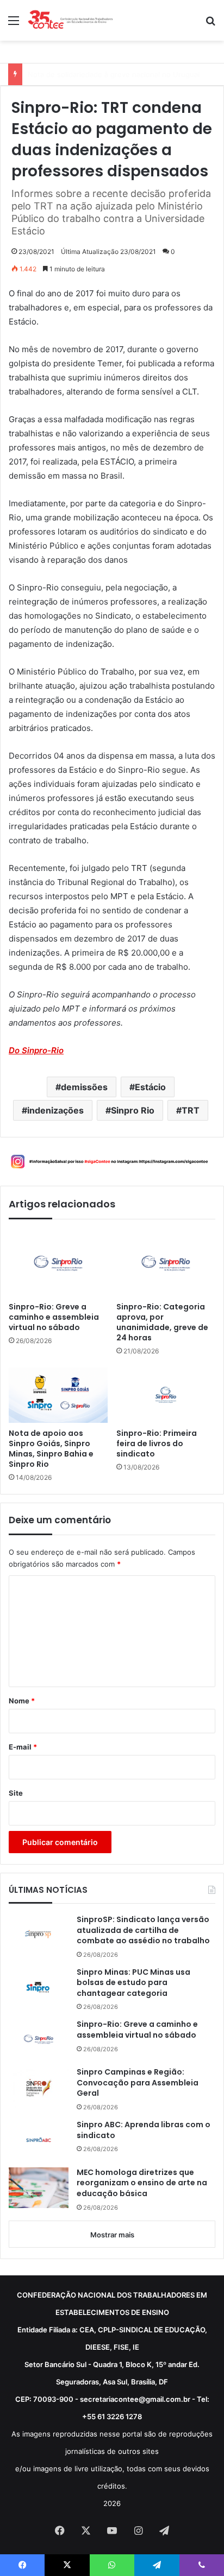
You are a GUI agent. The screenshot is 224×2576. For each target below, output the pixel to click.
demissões (84, 1087)
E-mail (23, 1747)
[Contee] (71, 20)
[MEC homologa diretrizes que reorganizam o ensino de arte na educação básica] (39, 2188)
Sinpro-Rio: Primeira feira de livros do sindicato (157, 1444)
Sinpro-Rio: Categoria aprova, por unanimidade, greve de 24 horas (162, 1322)
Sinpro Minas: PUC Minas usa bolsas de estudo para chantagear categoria (133, 1983)
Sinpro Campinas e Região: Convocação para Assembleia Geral (138, 2083)
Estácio (150, 1087)
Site (16, 1793)
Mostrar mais (112, 2235)
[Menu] (14, 24)
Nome (22, 1701)
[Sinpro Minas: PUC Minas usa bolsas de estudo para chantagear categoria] (39, 1987)
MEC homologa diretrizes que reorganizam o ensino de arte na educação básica (142, 2183)
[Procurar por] (210, 24)
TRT (191, 1110)
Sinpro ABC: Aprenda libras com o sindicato (144, 2130)
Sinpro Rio (133, 1110)
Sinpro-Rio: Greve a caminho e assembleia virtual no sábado (54, 1317)
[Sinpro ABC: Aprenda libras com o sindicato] (39, 2140)
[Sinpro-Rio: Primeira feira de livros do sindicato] (166, 1395)
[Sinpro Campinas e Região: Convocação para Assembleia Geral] (39, 2087)
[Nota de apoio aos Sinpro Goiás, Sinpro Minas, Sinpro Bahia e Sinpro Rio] (58, 1395)
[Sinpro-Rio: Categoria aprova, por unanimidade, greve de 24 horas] (166, 1263)
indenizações (55, 1110)
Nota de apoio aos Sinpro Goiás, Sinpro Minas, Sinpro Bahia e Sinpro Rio (51, 1449)
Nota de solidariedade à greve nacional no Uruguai (114, 74)
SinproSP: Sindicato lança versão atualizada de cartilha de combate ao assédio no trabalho (143, 1930)
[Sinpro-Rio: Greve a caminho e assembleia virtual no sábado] (58, 1263)
